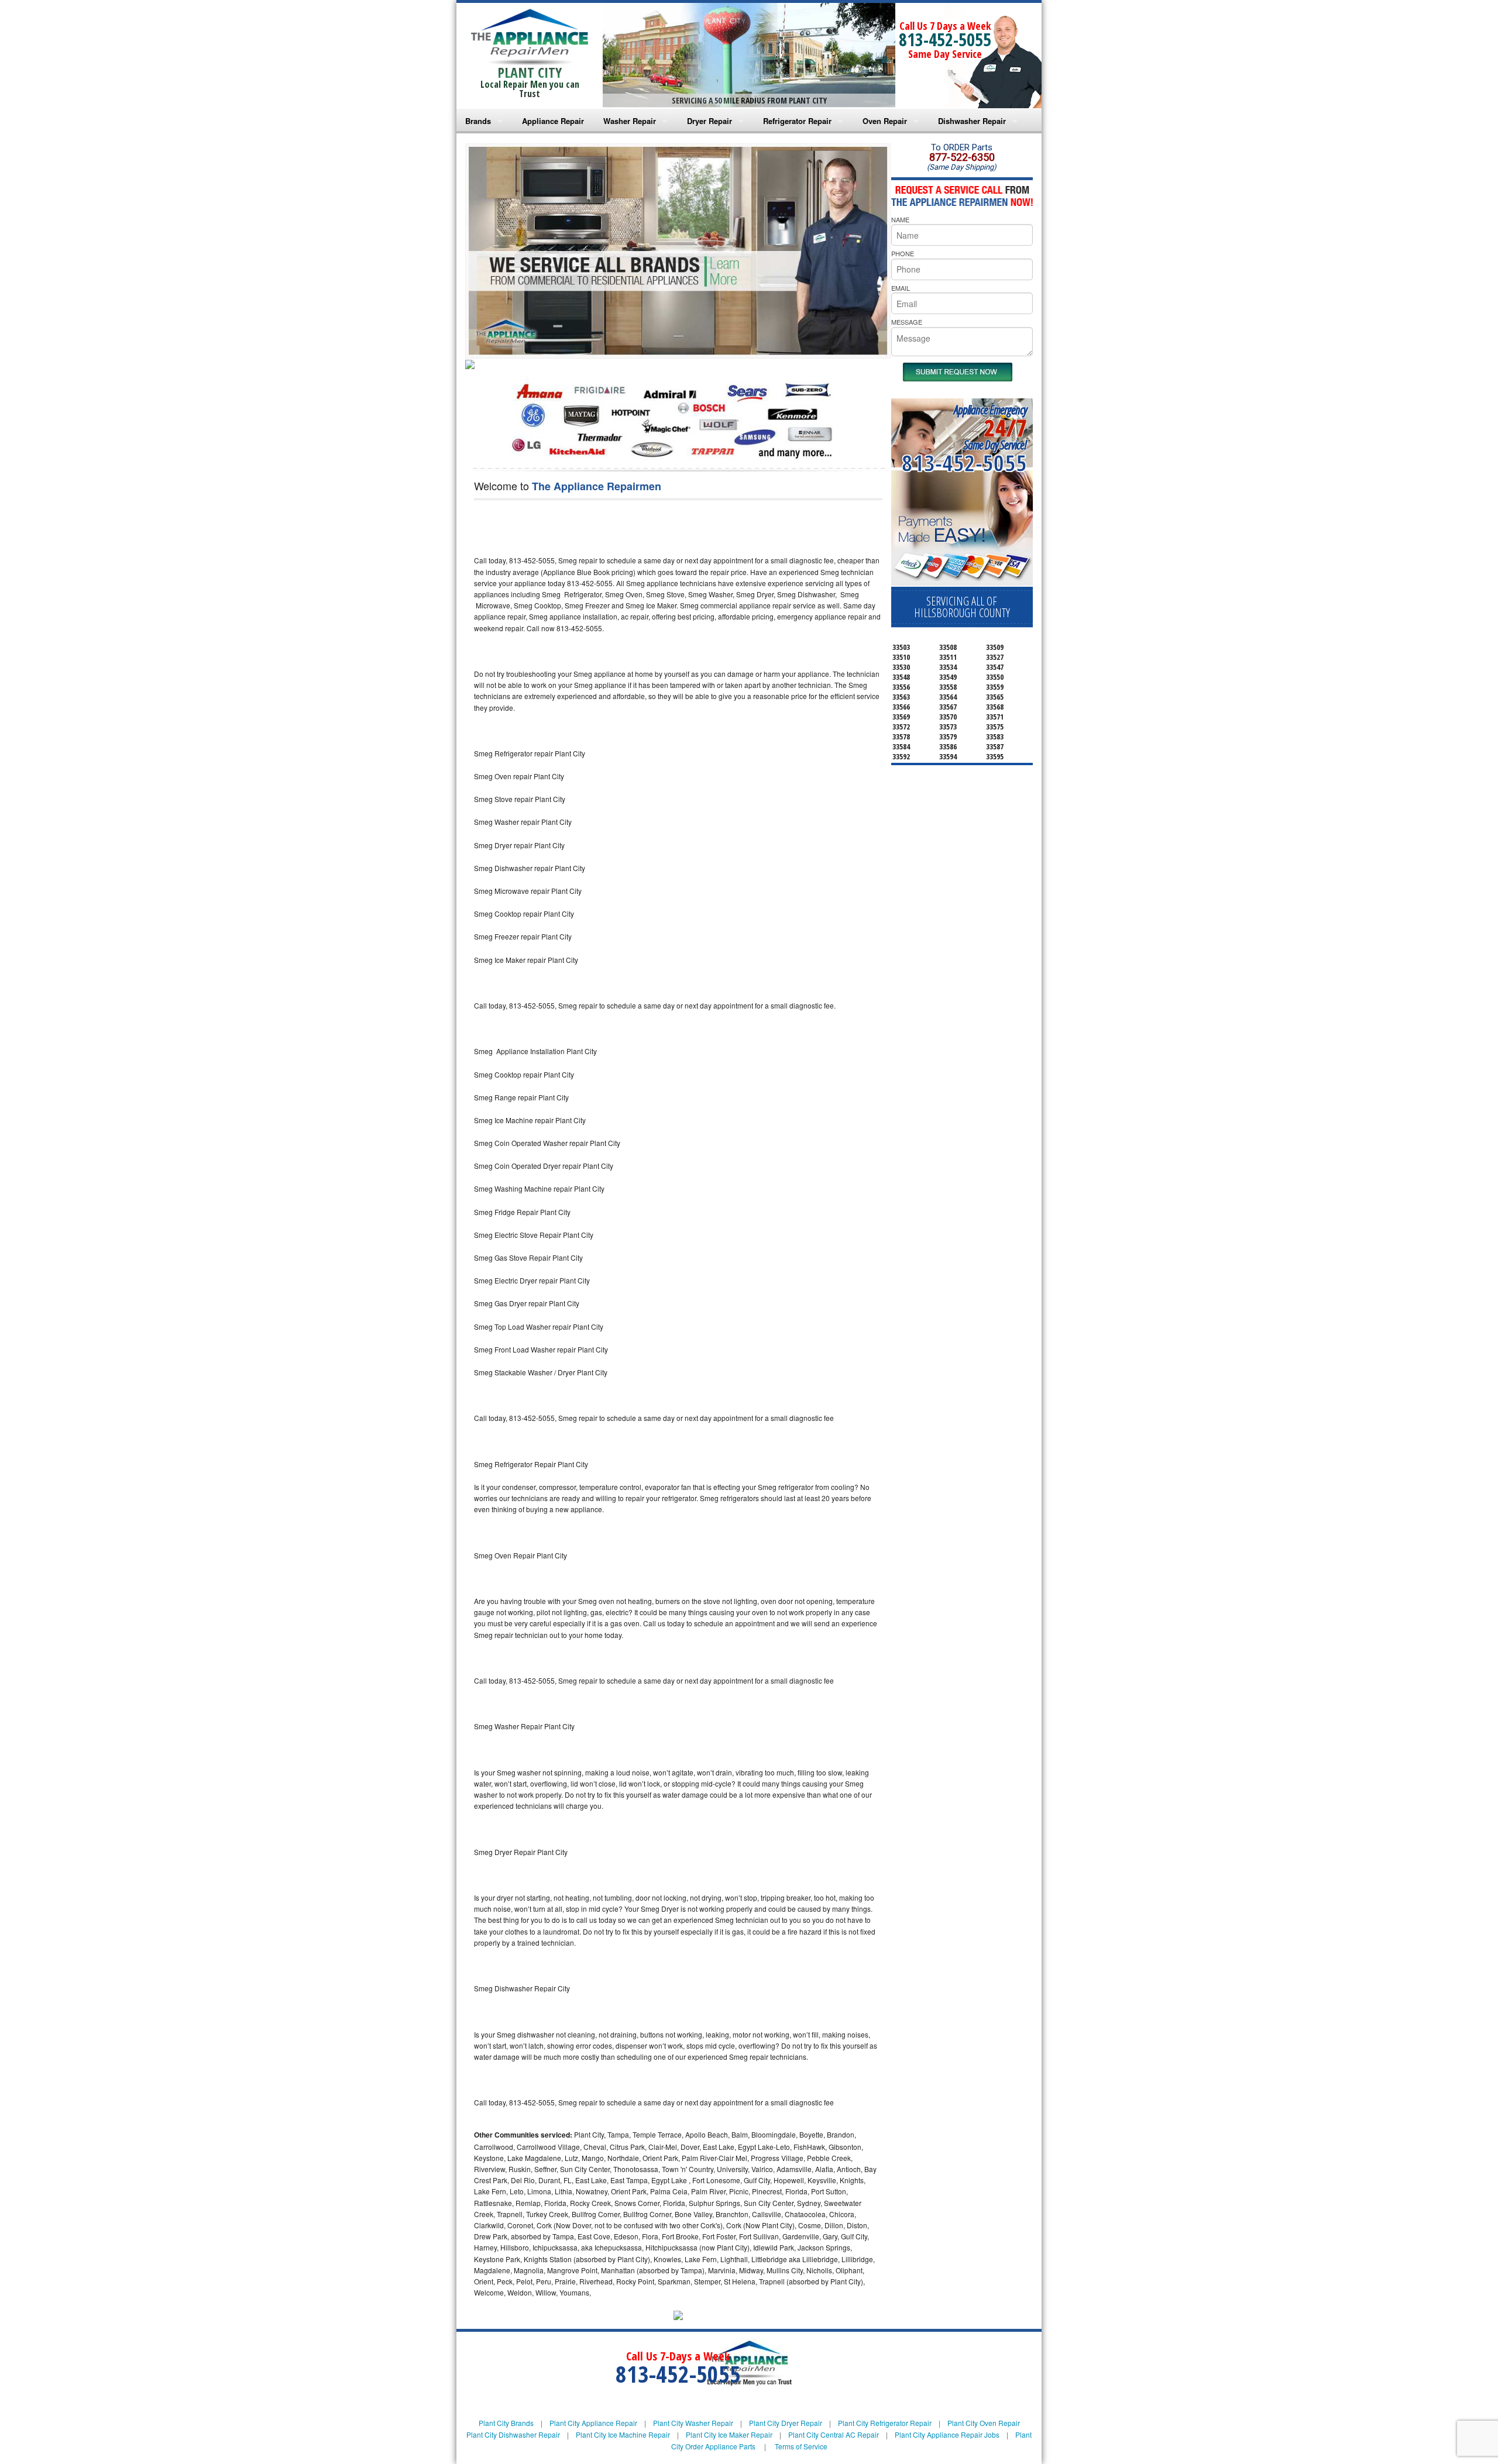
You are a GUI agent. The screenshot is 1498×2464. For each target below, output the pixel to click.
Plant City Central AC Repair (834, 2434)
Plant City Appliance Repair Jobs (947, 2434)
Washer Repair (630, 121)
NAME (900, 219)
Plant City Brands (506, 2423)
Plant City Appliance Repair (593, 2423)
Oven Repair (885, 121)
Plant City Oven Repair (984, 2423)
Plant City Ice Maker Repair (729, 2434)
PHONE (903, 253)
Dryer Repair (710, 121)
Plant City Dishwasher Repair (513, 2434)
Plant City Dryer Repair (786, 2423)
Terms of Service (801, 2446)
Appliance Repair (553, 121)
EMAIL (901, 288)
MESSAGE (907, 322)
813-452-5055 (945, 39)
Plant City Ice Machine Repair (623, 2434)
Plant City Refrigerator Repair (885, 2423)
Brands (478, 121)
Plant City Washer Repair (693, 2423)
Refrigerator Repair (797, 121)
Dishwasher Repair (972, 121)
